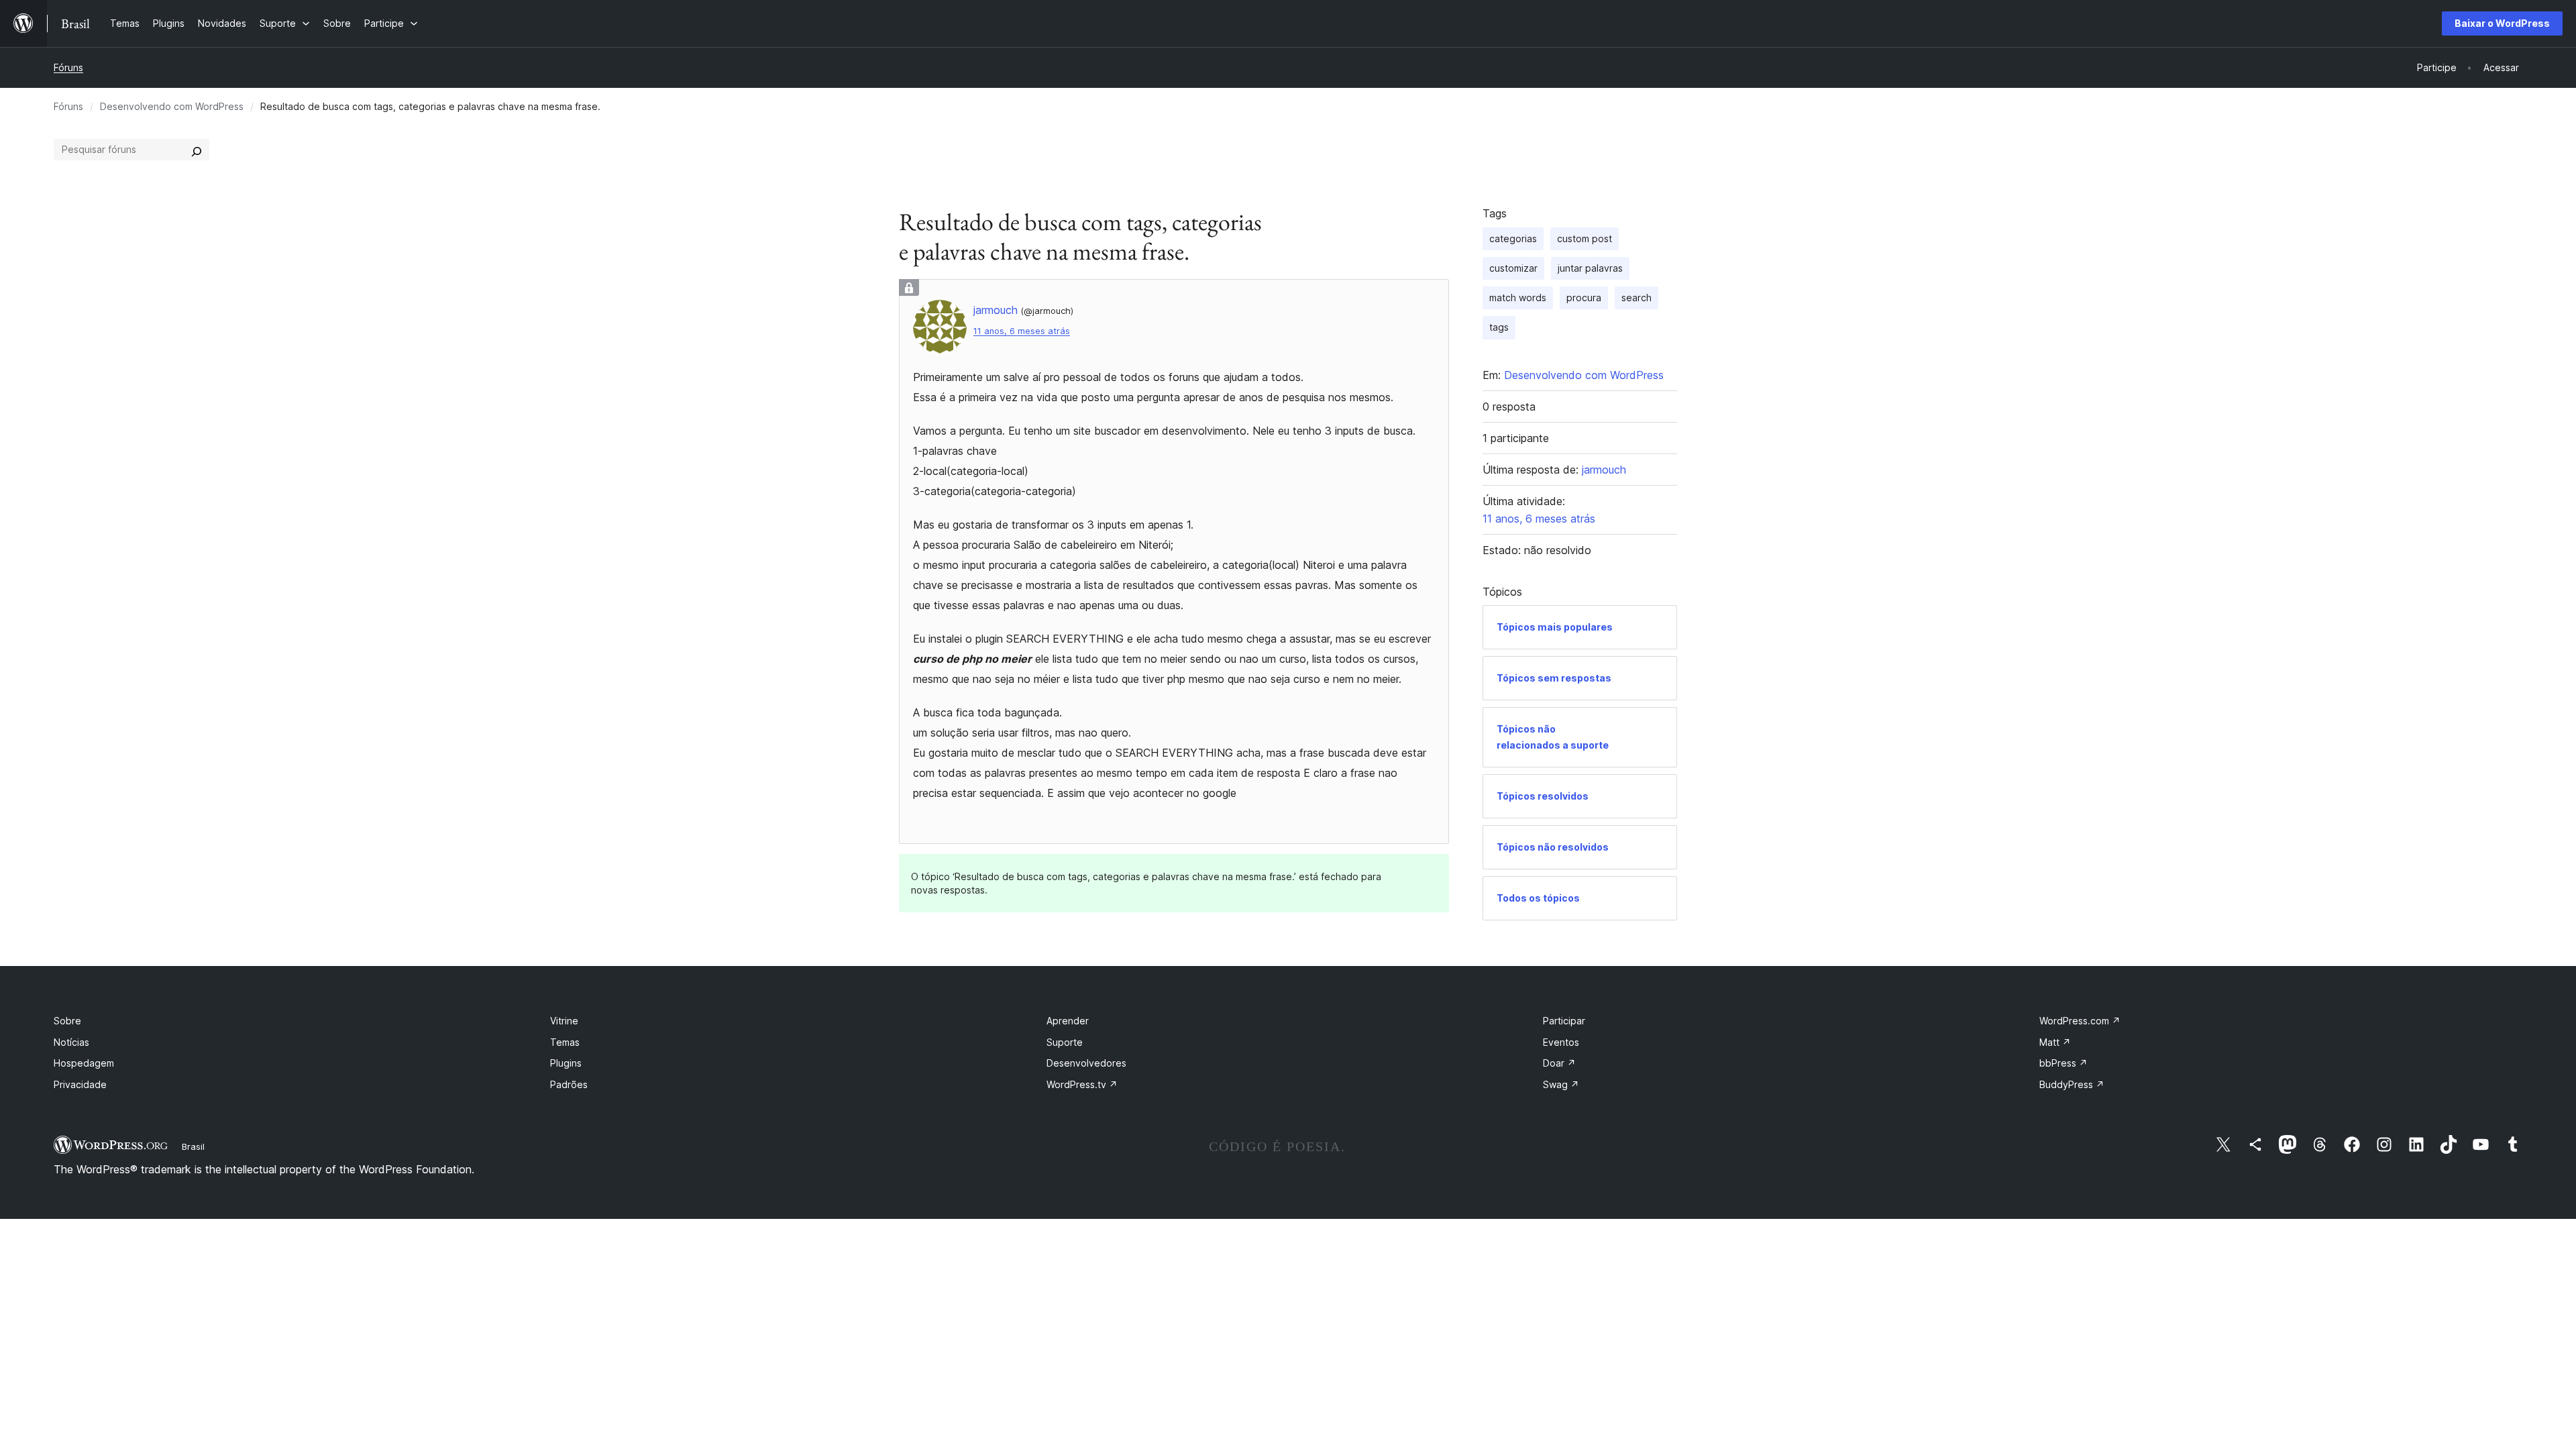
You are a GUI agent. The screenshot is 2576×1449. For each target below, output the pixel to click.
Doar (1559, 1063)
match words (1518, 298)
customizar (1513, 268)
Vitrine (564, 1021)
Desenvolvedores (1086, 1063)
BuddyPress (2072, 1084)
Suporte (1065, 1042)
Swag (1561, 1084)
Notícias (71, 1042)
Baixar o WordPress (2502, 23)
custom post (1585, 238)
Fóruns (68, 67)
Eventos (1561, 1042)
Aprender (1068, 1021)
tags (1499, 327)
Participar (1564, 1021)
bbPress (2063, 1063)
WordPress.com (2080, 1021)
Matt (2055, 1042)
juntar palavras (1590, 268)
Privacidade (80, 1084)
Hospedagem (84, 1063)
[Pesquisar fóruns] (197, 150)
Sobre (67, 1021)
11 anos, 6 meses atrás (1022, 331)
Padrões (569, 1084)
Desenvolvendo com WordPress (172, 106)
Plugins (566, 1063)
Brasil (193, 1146)
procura (1584, 298)
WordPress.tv (1082, 1084)
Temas (565, 1042)
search (1636, 298)
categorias (1513, 238)
